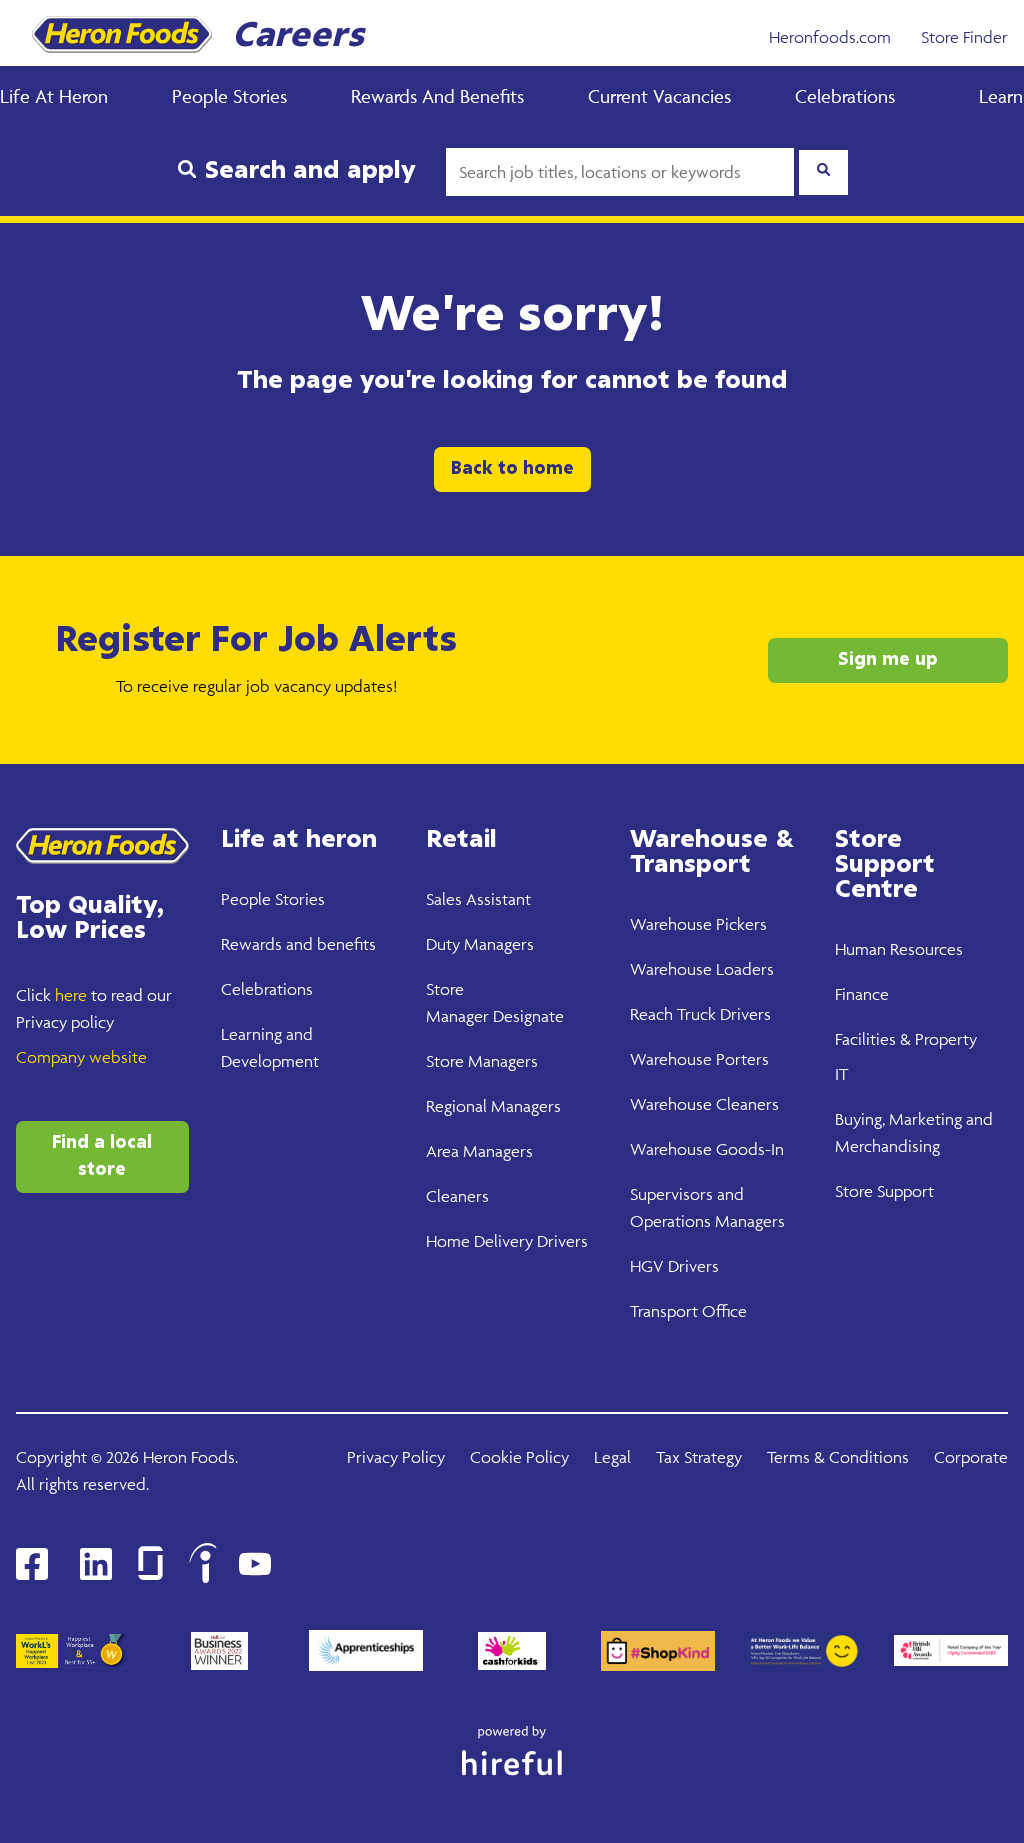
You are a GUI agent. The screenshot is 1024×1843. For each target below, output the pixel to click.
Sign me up (888, 660)
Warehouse (671, 924)
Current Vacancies (659, 96)
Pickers (739, 924)
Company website (81, 1057)
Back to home (512, 469)
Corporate (971, 1457)
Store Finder (964, 37)
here (71, 995)
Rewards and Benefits (437, 96)
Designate (526, 1016)
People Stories (229, 96)
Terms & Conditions (838, 1457)
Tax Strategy (699, 1457)
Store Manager (478, 1061)
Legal (612, 1457)
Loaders (743, 969)
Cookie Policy (519, 1457)
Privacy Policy (396, 1457)
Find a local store (102, 1156)
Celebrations (845, 96)
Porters (740, 1059)
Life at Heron (54, 96)
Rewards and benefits (298, 944)
